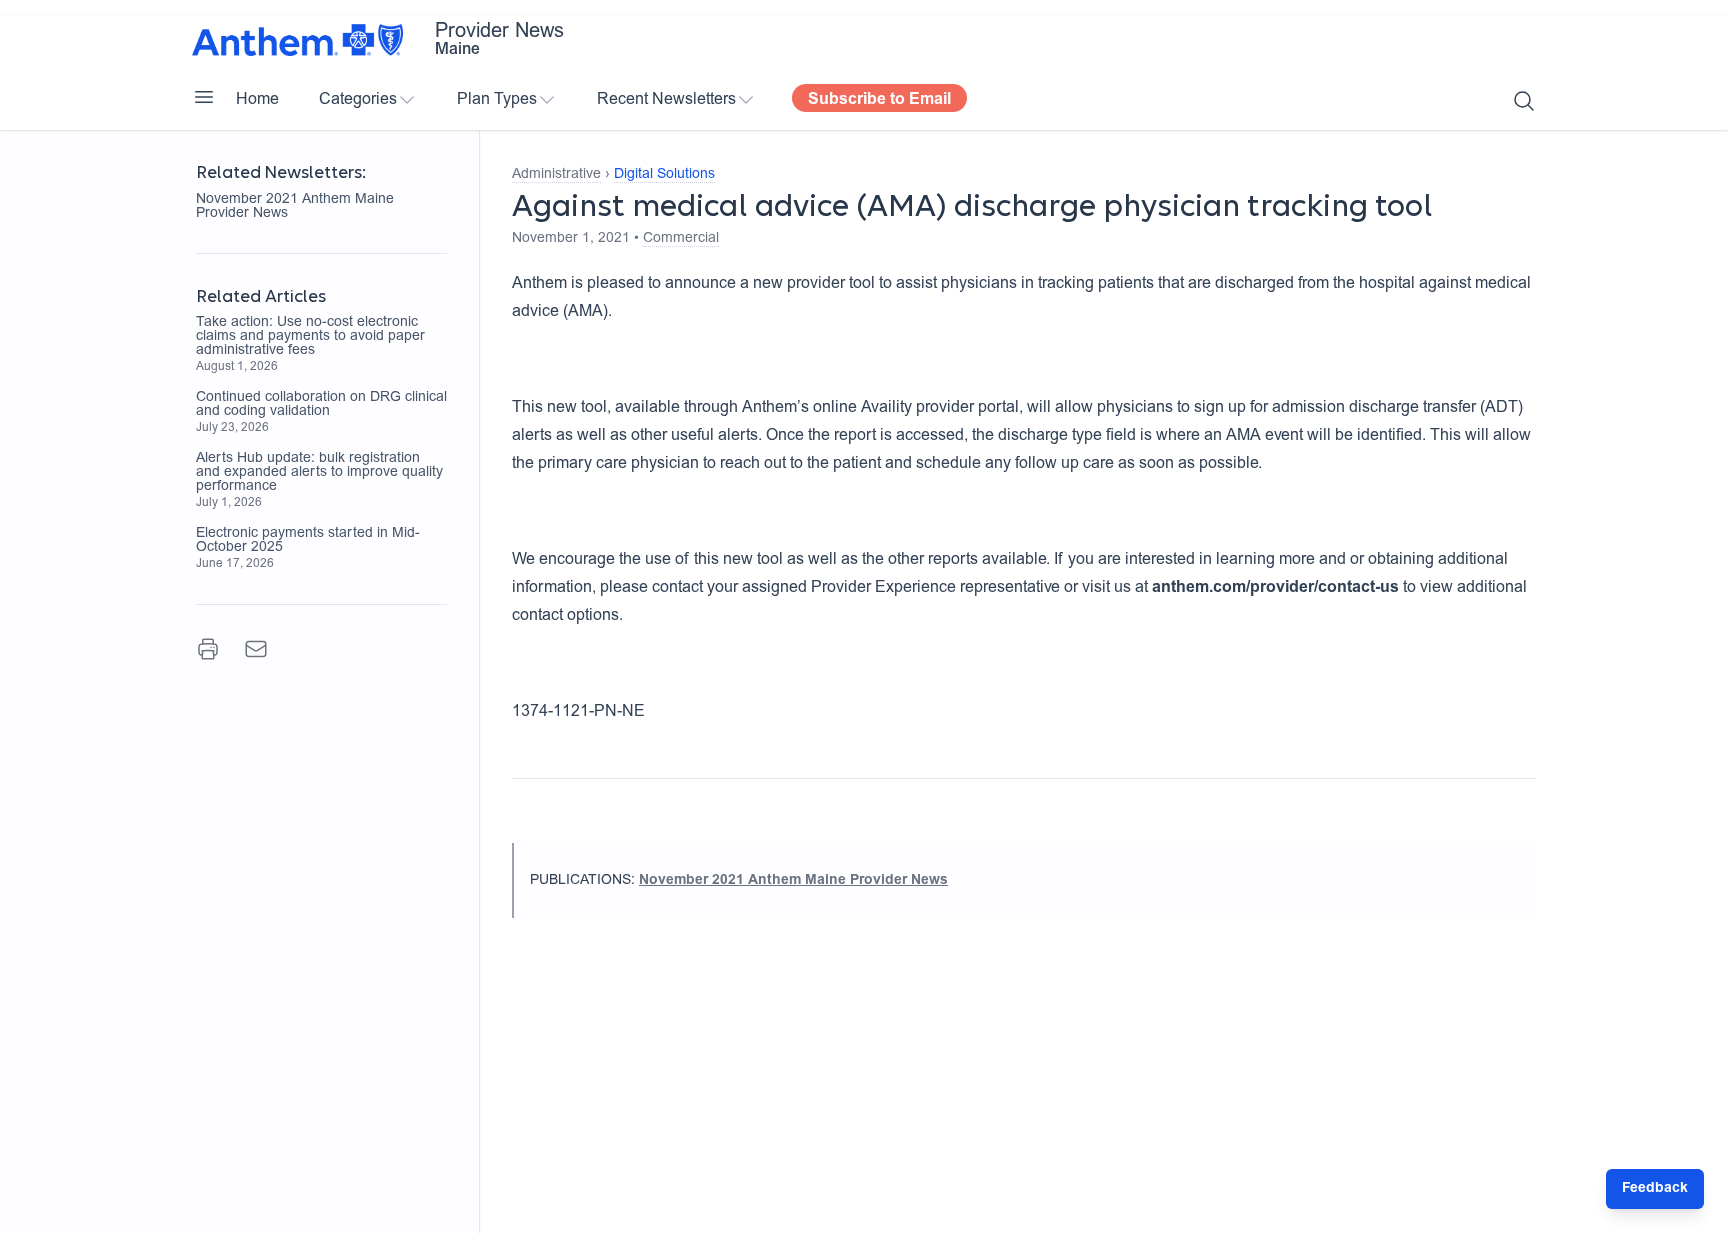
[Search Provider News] (1524, 101)
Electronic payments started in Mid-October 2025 (308, 541)
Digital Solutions (664, 175)
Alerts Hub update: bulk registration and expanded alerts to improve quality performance (319, 473)
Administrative (556, 175)
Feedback (1655, 1189)
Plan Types (497, 100)
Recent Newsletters (666, 100)
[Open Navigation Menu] (204, 97)
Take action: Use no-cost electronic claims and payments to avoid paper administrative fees (310, 337)
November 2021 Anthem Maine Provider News (295, 207)
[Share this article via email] (256, 649)
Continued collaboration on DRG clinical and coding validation (321, 405)
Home (257, 100)
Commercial (681, 239)
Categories (358, 100)
